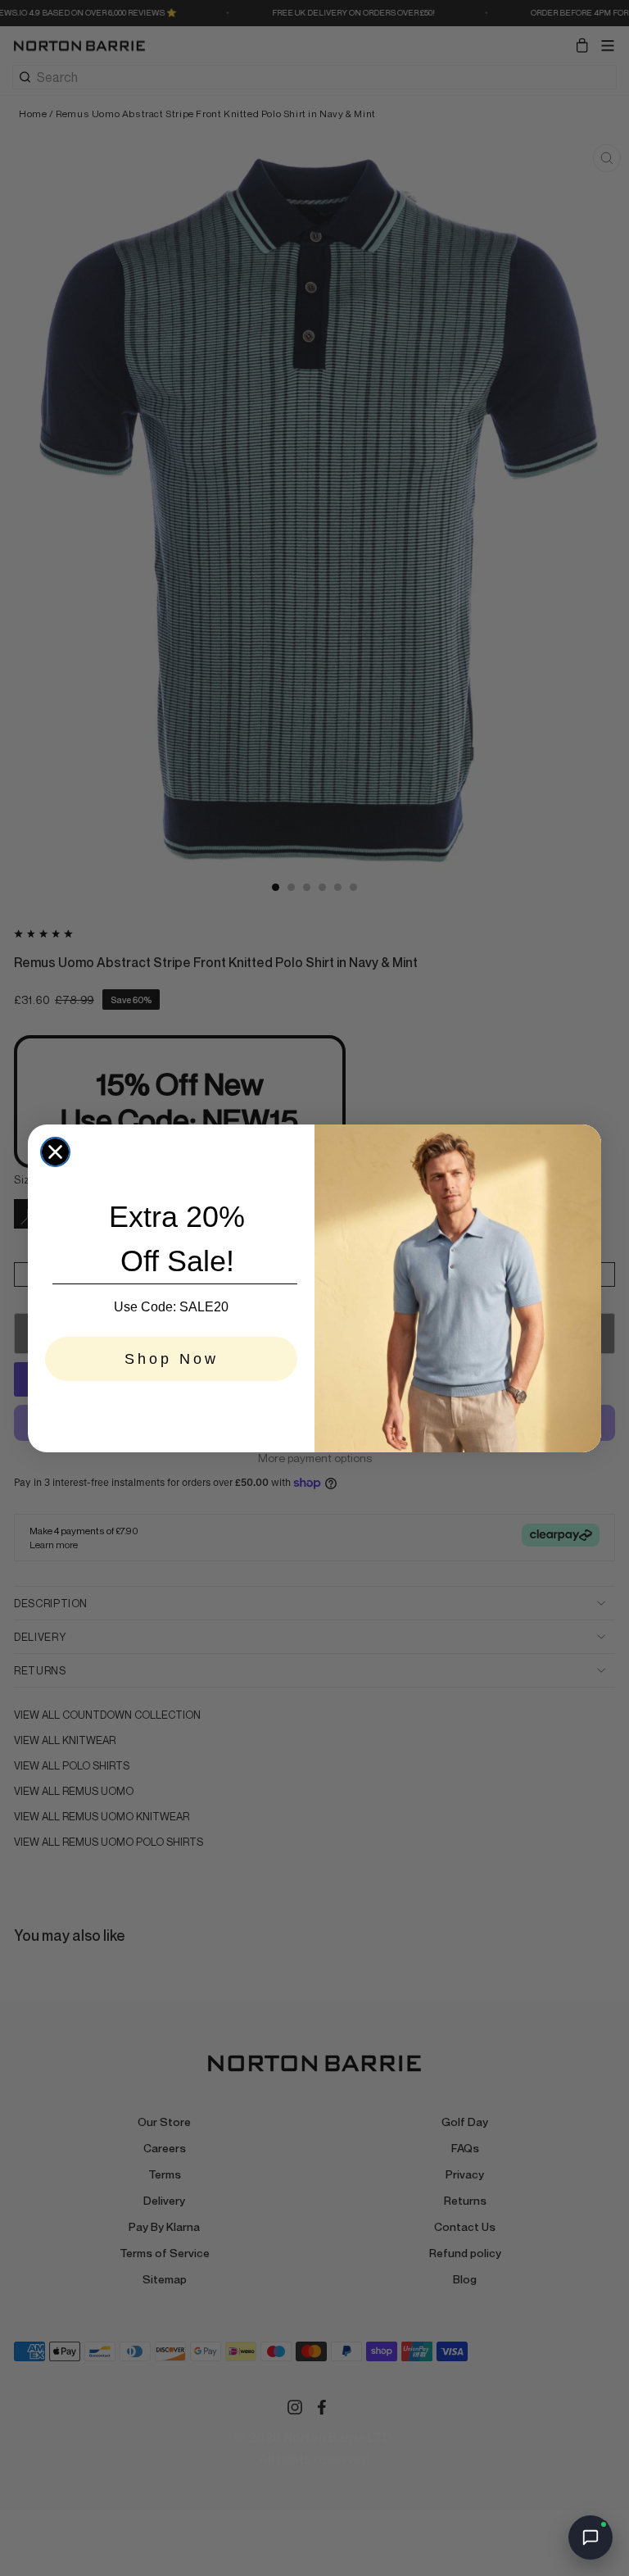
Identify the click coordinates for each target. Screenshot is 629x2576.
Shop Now (172, 1359)
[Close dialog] (55, 1152)
